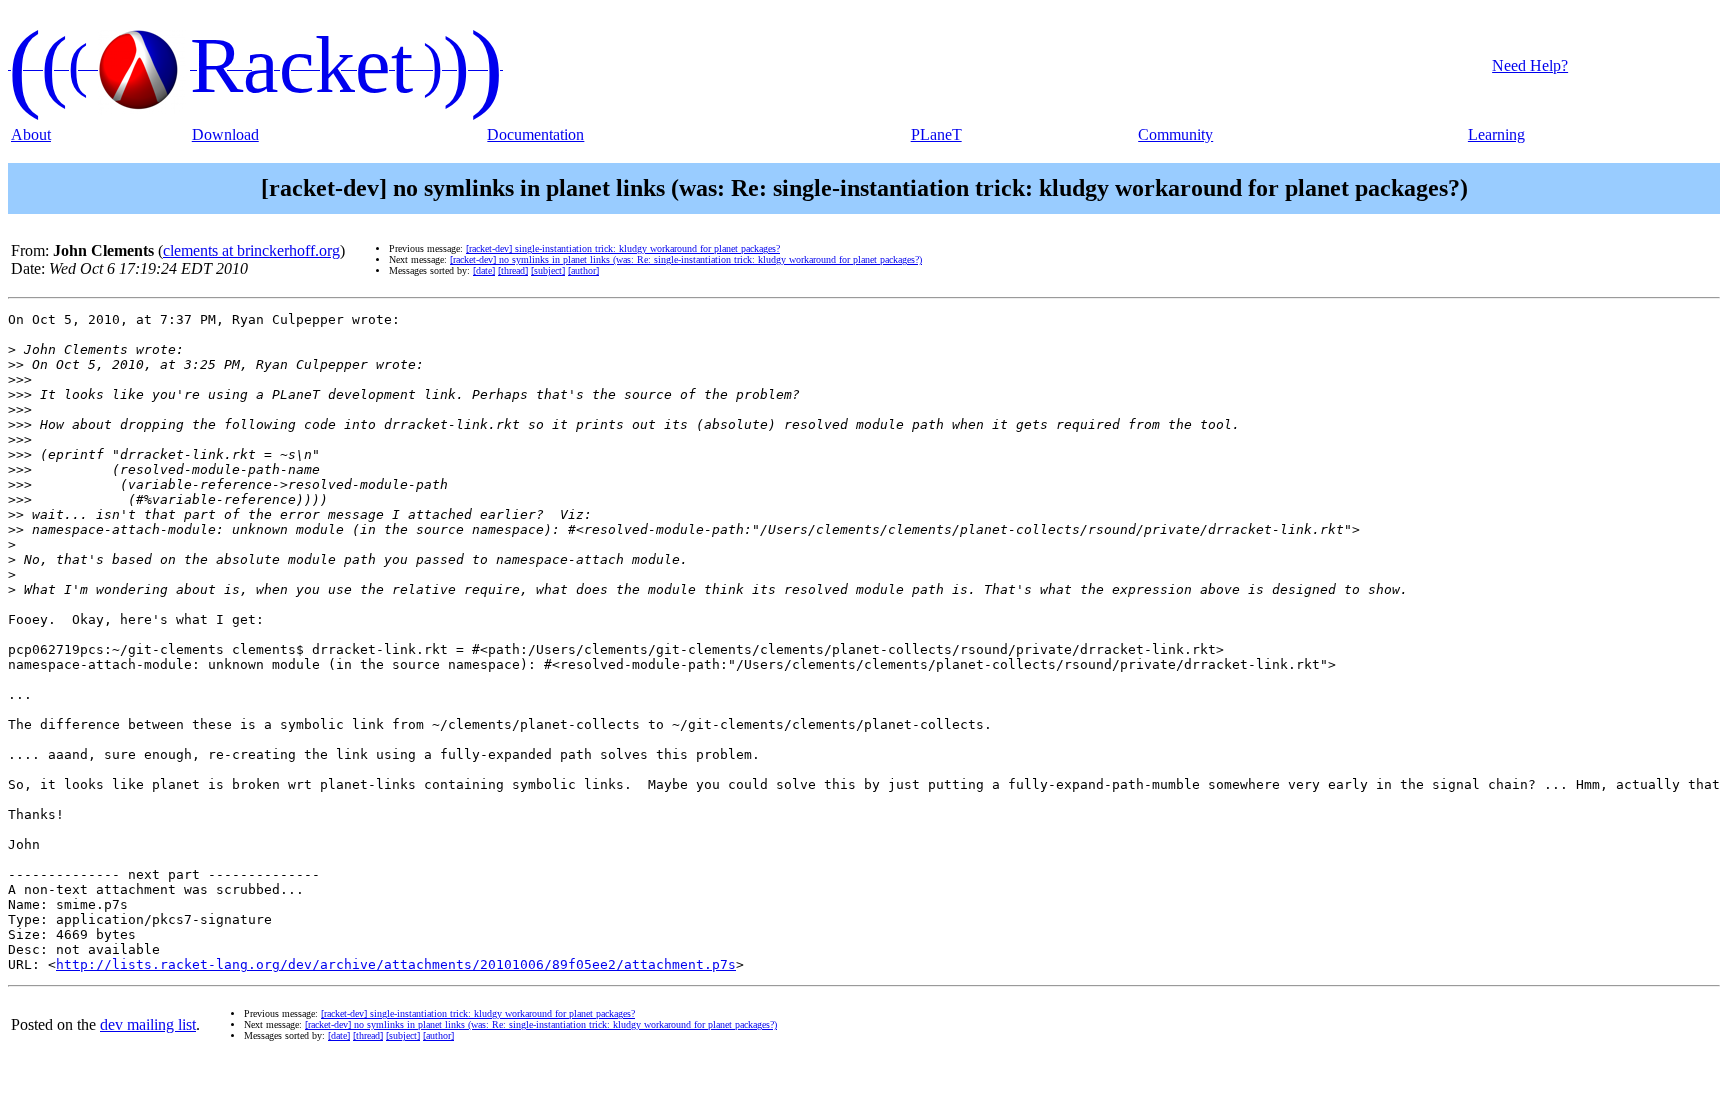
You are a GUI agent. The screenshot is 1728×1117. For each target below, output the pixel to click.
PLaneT (936, 134)
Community (1175, 134)
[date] (484, 270)
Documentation (535, 134)
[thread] (513, 270)
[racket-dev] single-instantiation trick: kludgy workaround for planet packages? (623, 248)
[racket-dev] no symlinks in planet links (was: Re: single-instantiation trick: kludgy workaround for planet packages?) (686, 259)
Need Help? (1530, 65)
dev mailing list (148, 1024)
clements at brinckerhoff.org (251, 250)
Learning (1496, 134)
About (31, 134)
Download (225, 134)
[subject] (548, 270)
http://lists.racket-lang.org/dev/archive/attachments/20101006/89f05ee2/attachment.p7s (396, 964)
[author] (583, 270)
